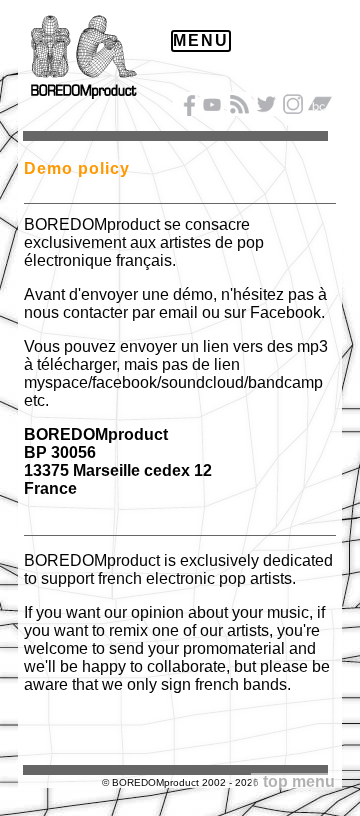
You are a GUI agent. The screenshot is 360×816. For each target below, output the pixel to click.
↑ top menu (293, 781)
